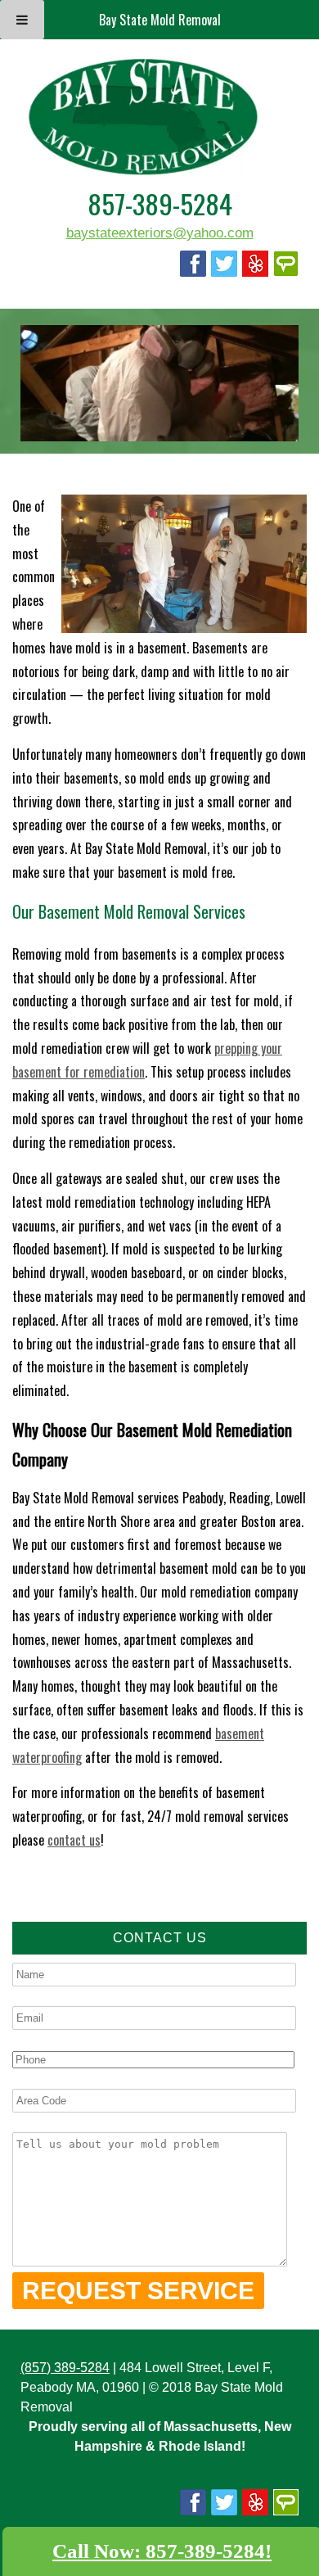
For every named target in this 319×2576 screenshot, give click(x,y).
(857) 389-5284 (65, 2368)
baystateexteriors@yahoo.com (160, 233)
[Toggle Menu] (22, 20)
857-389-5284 (160, 203)
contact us (74, 1840)
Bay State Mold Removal (160, 20)
